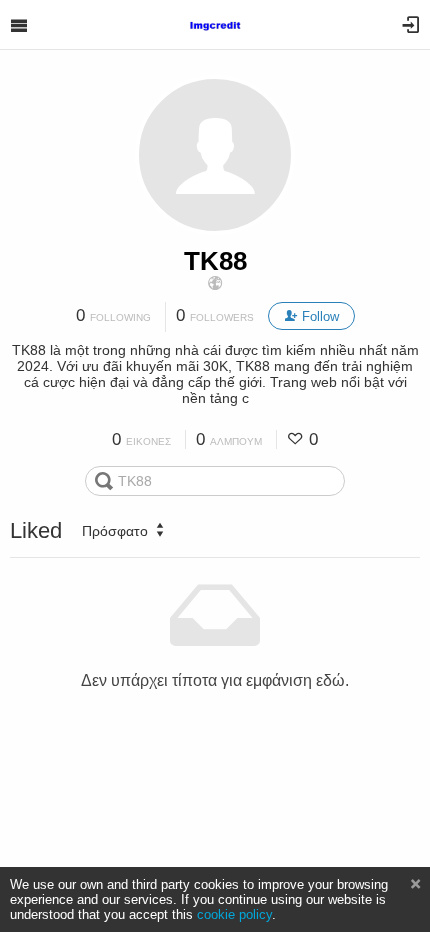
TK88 (215, 261)
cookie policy (234, 914)
